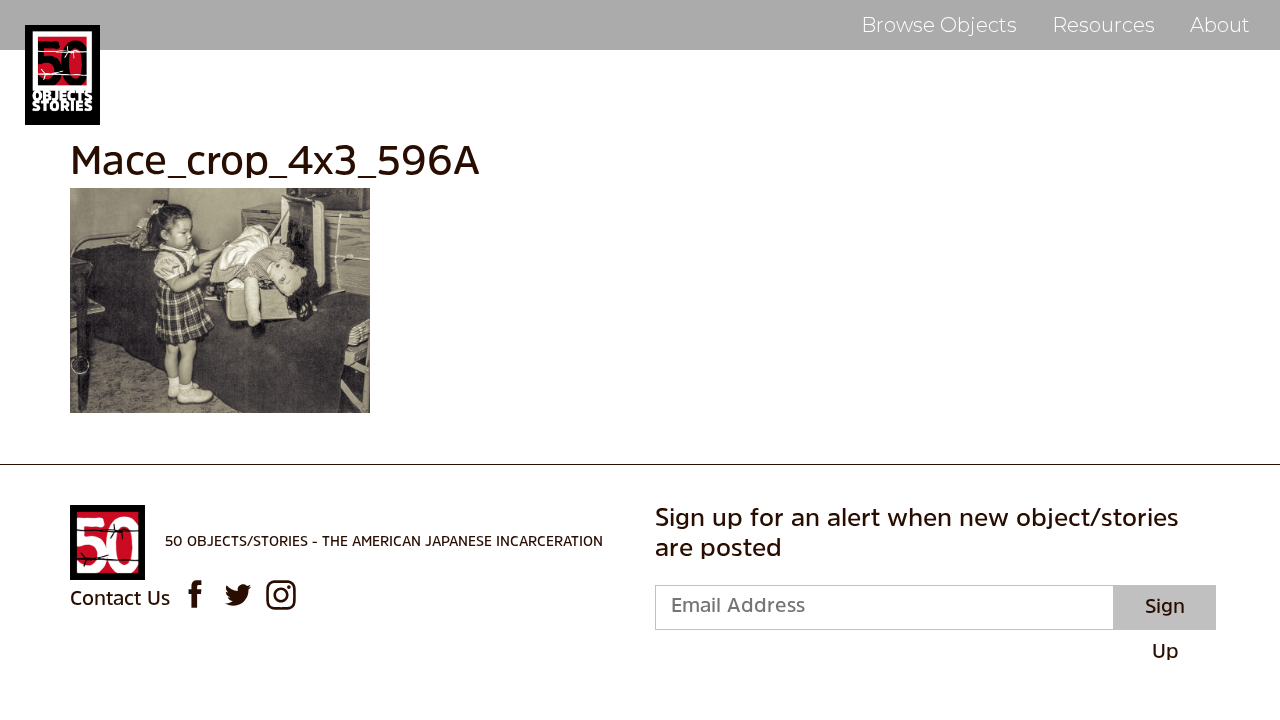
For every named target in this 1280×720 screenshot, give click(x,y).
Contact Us (120, 600)
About (1220, 25)
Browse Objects (939, 25)
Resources (1103, 25)
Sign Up (1165, 614)
